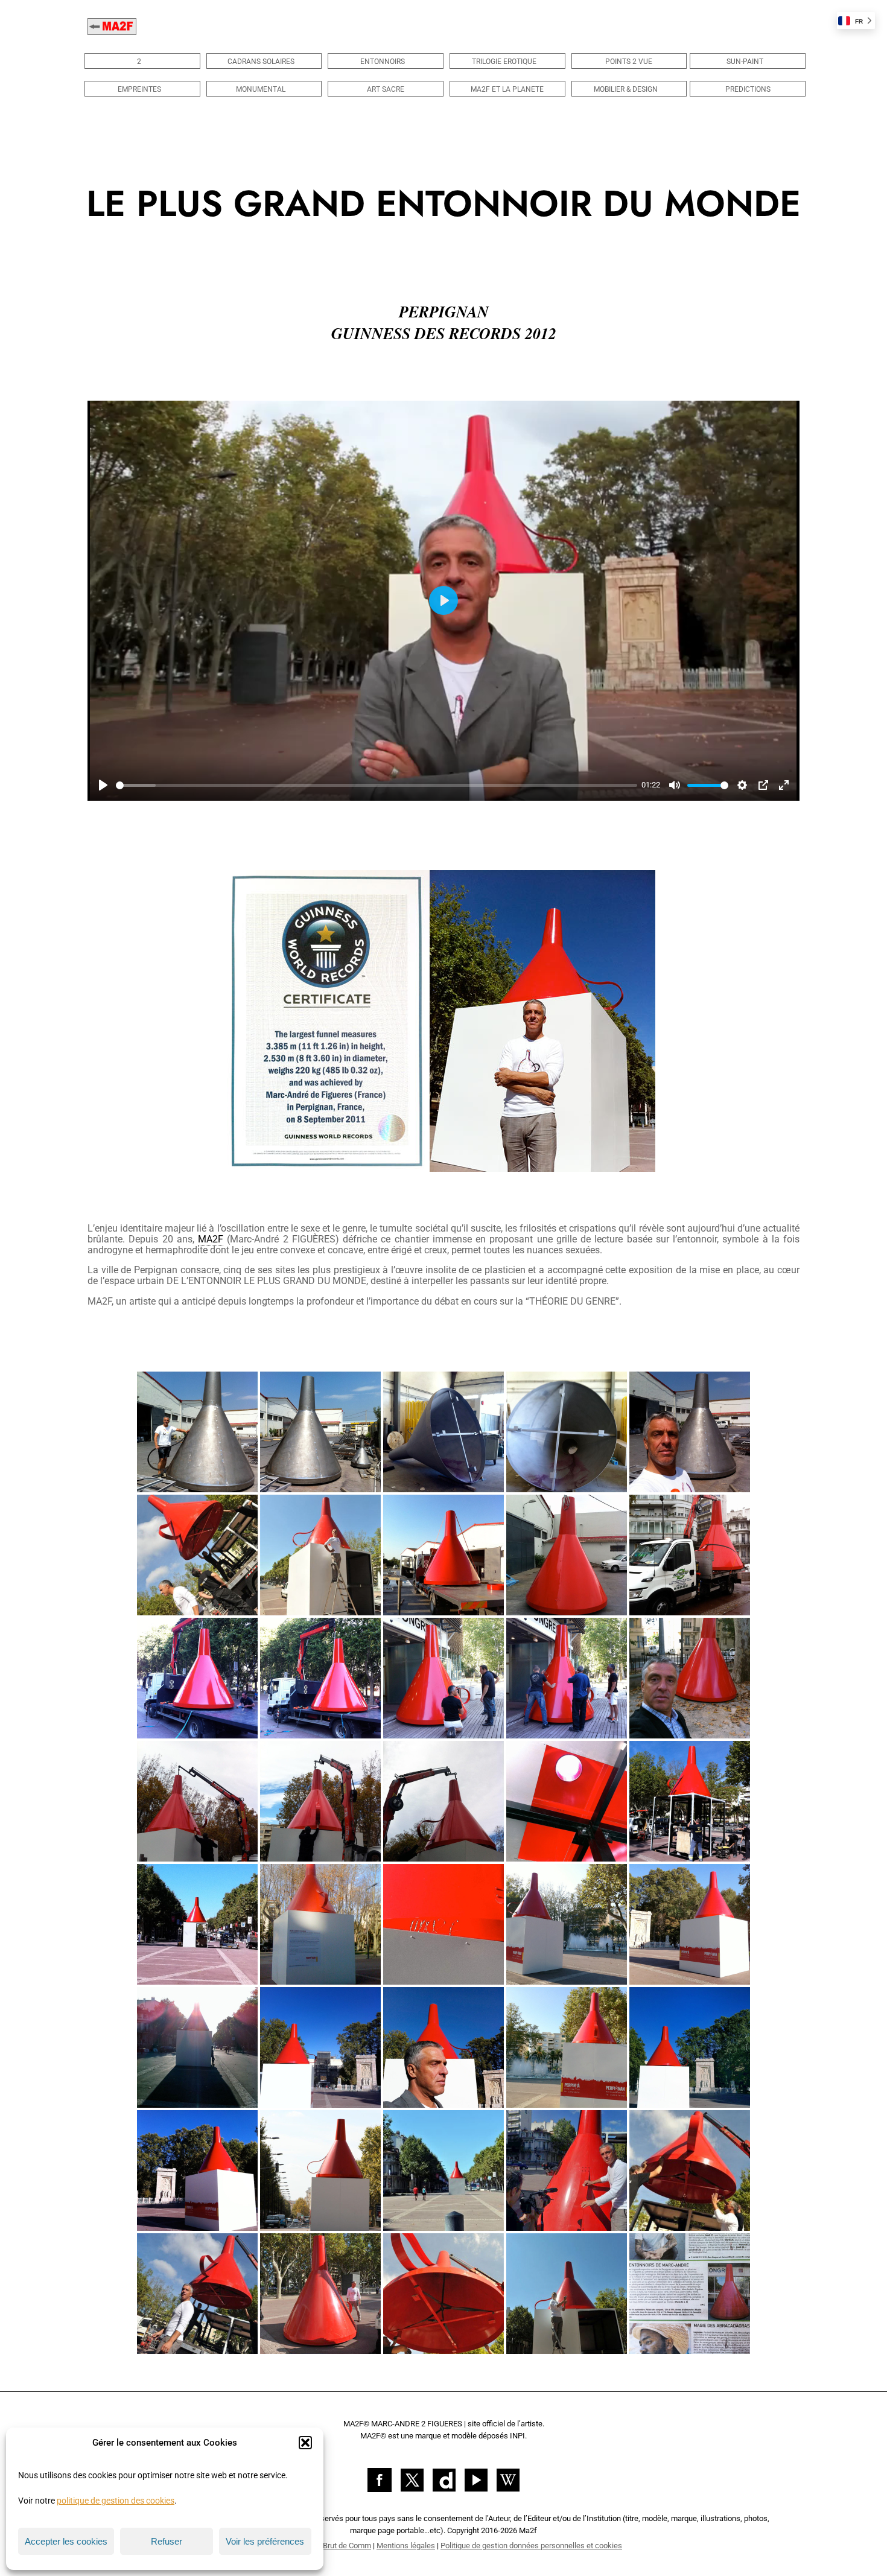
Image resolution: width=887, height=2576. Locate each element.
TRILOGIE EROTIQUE (504, 62)
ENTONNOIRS (383, 62)
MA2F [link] (211, 1239)
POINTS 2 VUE (629, 62)
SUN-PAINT (745, 62)
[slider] (377, 785)
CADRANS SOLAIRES (261, 62)
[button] (305, 2443)
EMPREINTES (139, 89)
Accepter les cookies (66, 2541)
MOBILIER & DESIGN (626, 89)
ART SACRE (386, 89)
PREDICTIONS (748, 89)
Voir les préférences (265, 2541)
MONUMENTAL (261, 89)
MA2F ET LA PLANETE (507, 89)
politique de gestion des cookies (116, 2501)
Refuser (167, 2541)
